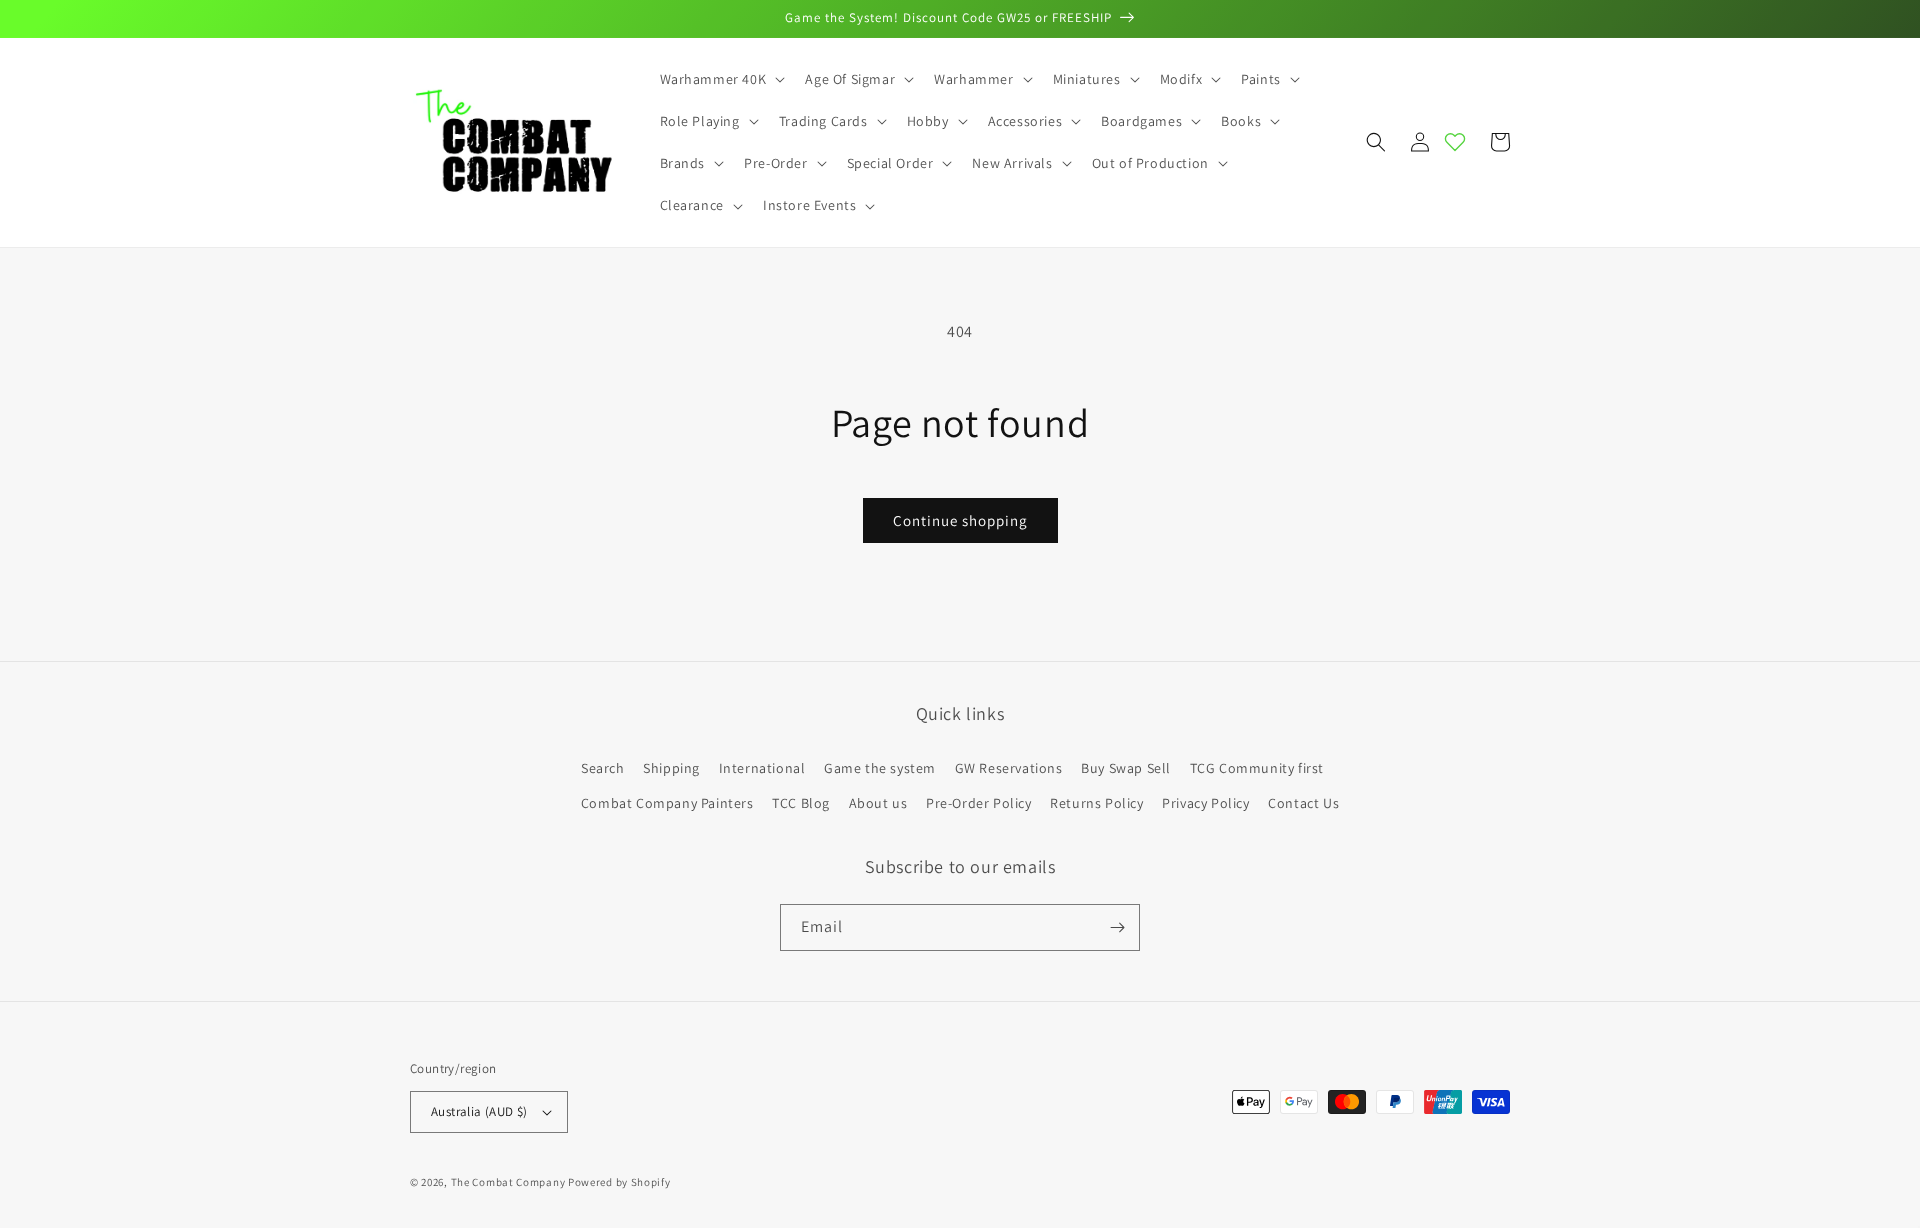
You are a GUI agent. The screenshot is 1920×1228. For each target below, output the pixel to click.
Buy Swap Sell (1126, 768)
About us (878, 803)
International (762, 768)
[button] (721, 79)
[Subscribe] (1117, 927)
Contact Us (1303, 803)
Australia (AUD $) (479, 1111)
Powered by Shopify (619, 1182)
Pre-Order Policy (979, 803)
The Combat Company (508, 1182)
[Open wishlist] (1455, 142)
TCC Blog (801, 803)
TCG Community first (1257, 768)
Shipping (671, 768)
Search (603, 768)
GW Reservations (1009, 768)
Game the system (880, 768)
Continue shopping (960, 520)
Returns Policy (1096, 803)
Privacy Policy (1205, 803)
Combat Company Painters (667, 803)
